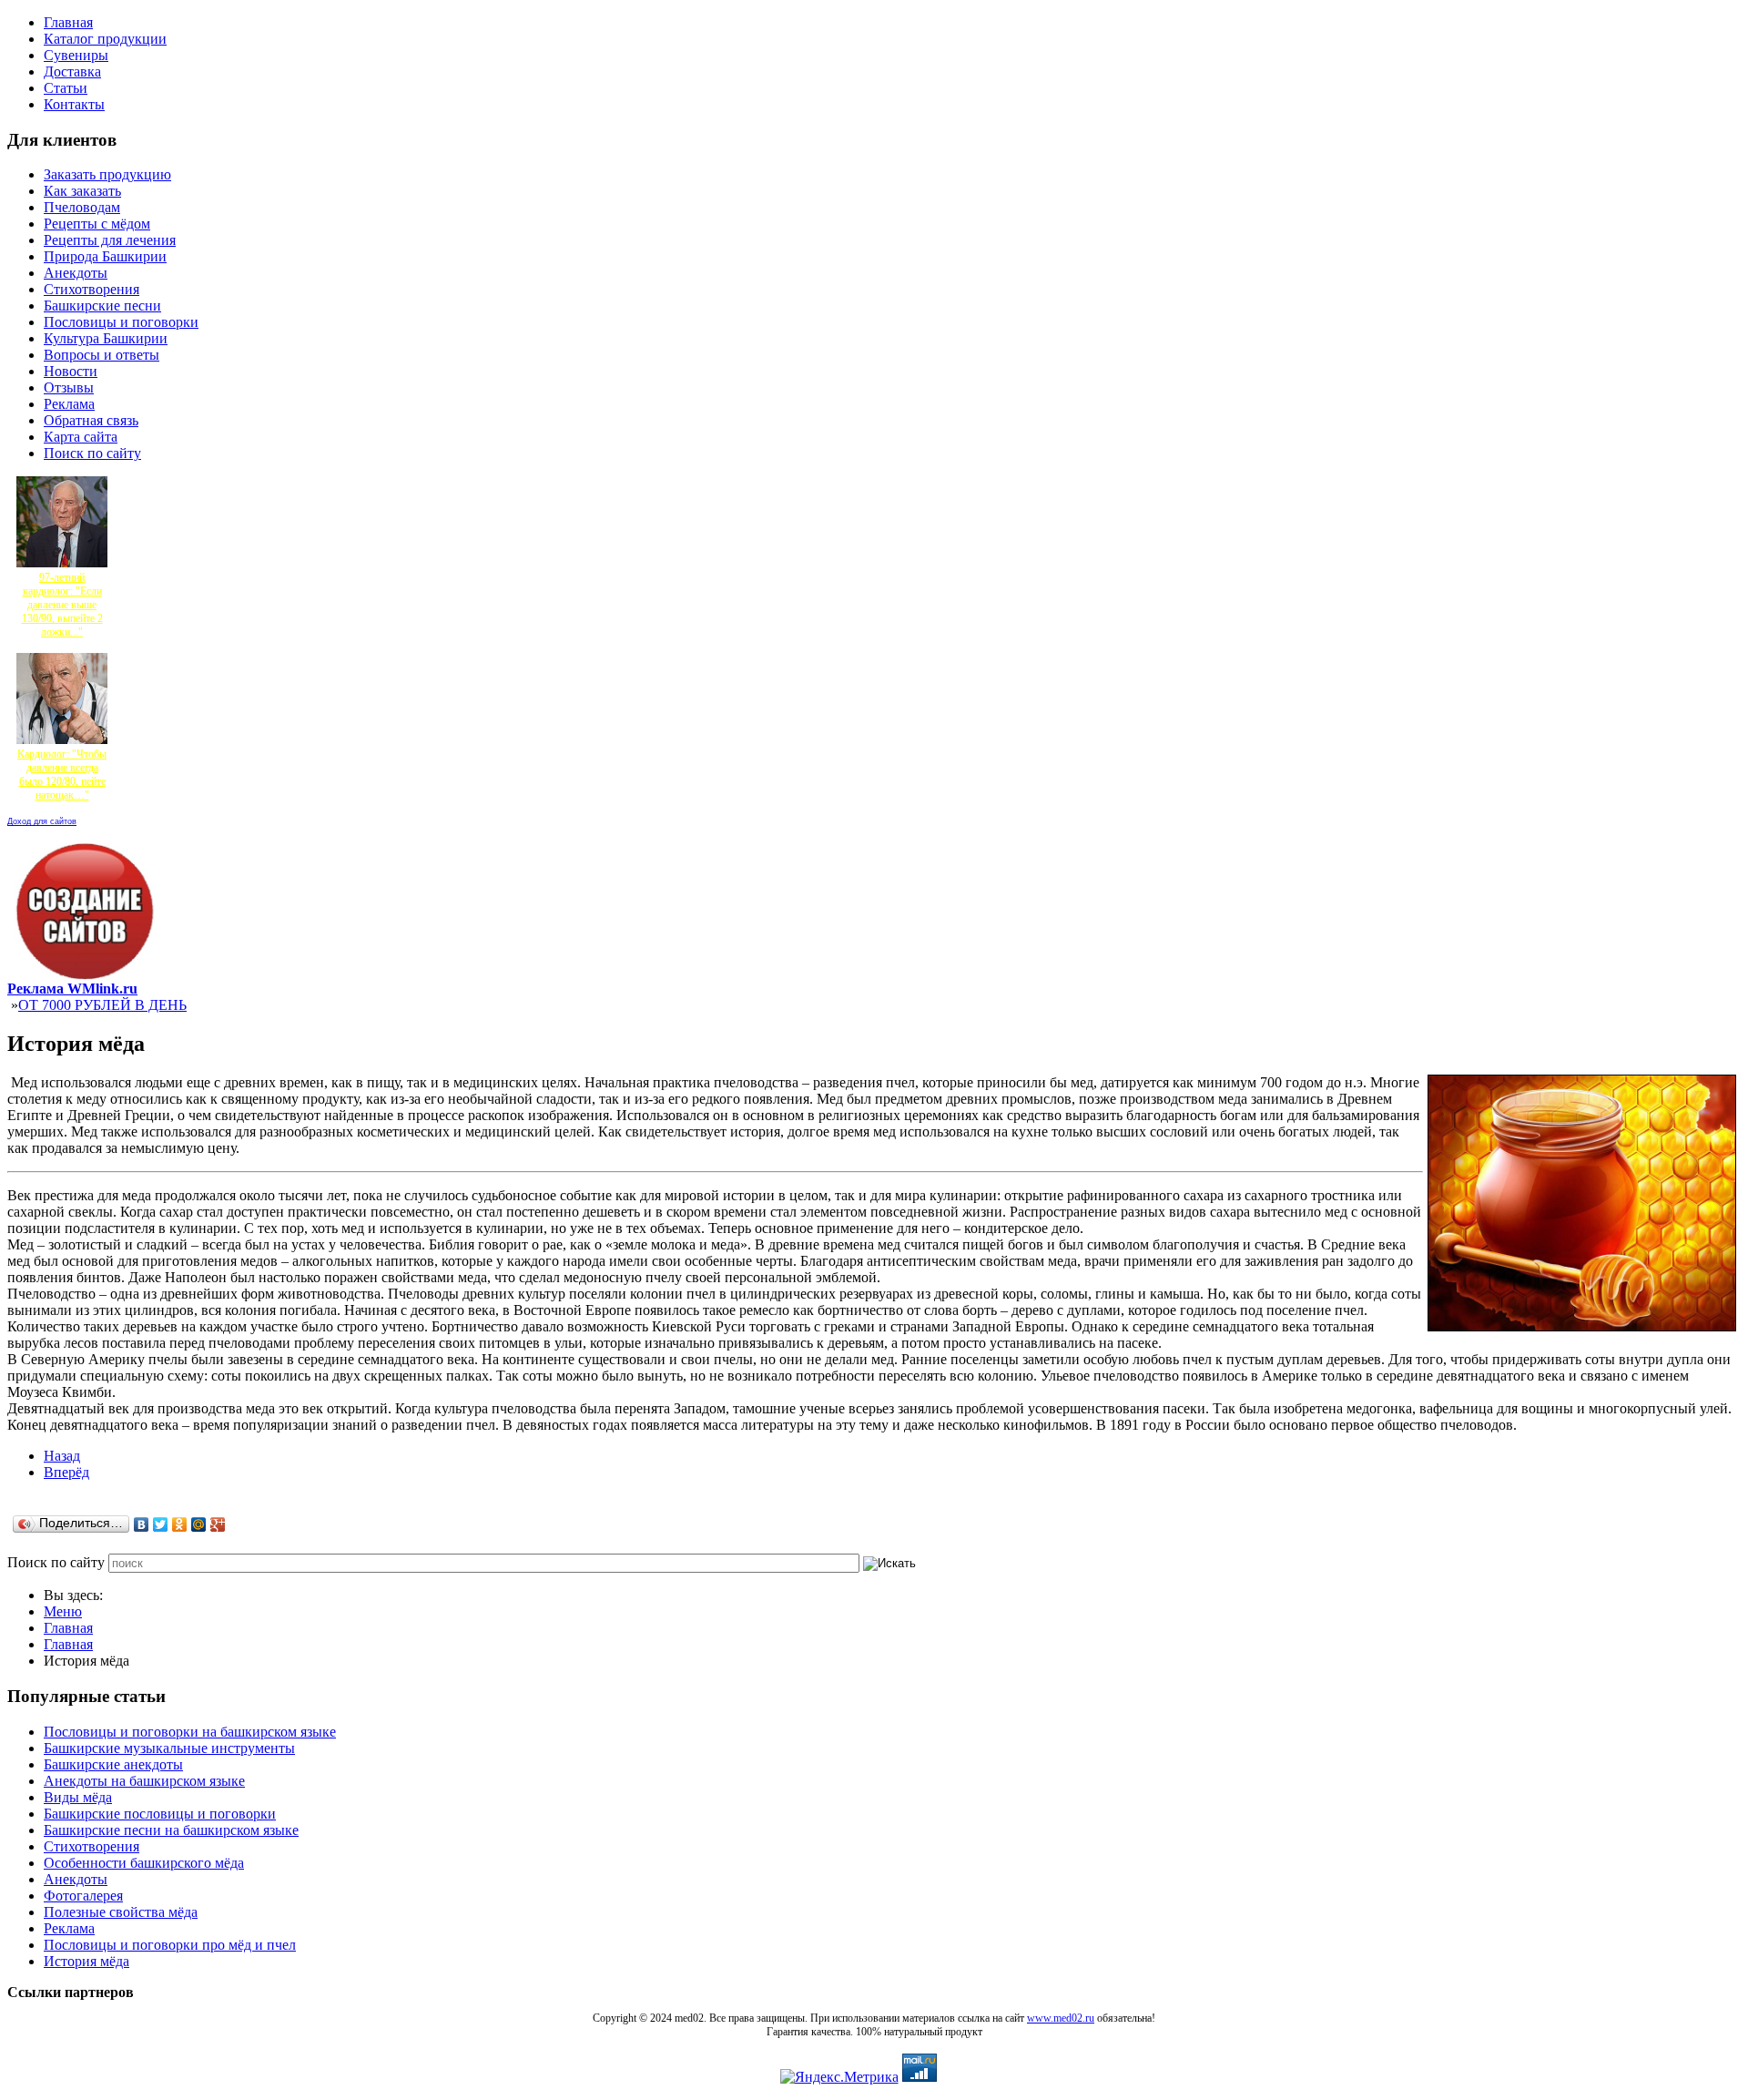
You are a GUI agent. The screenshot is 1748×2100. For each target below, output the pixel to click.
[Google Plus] (218, 1524)
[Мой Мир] (199, 1524)
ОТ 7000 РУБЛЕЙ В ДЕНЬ (102, 1005)
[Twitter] (161, 1524)
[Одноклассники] (180, 1524)
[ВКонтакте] (142, 1524)
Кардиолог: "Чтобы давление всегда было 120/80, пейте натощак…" (62, 775)
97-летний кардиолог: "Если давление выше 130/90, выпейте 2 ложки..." (62, 605)
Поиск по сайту (56, 1562)
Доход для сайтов (42, 821)
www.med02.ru (1061, 2018)
